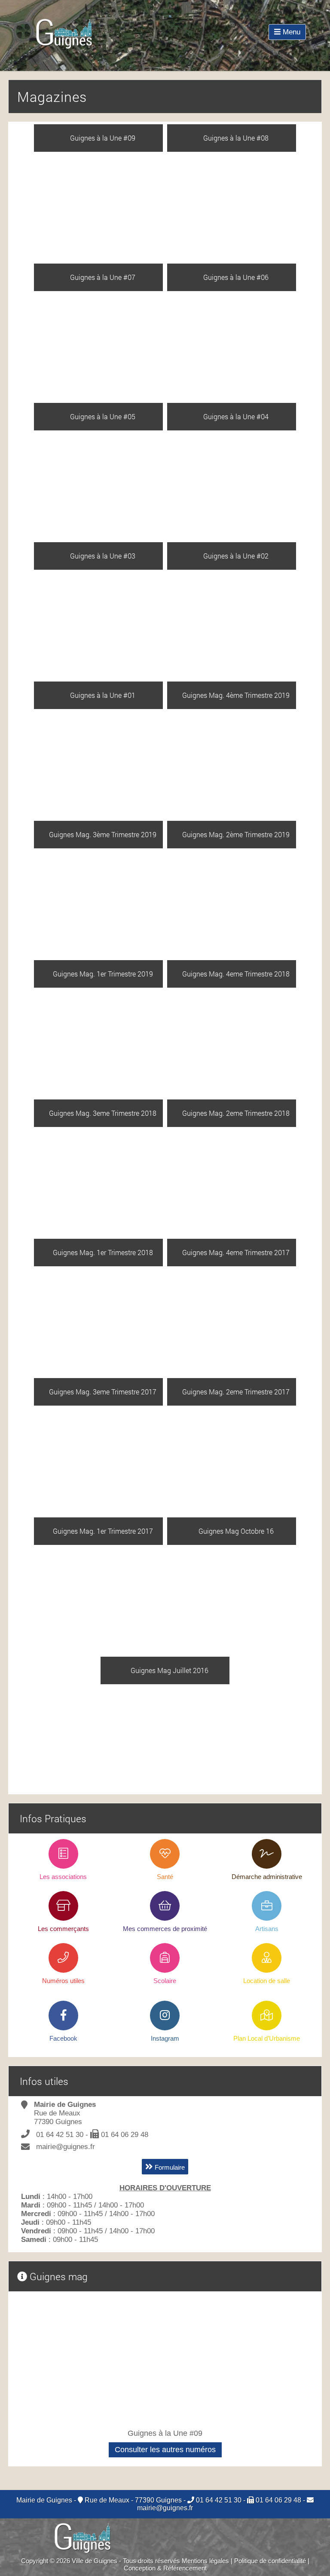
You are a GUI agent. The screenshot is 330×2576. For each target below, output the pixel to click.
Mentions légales (205, 2561)
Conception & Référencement (165, 2568)
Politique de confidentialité (270, 2561)
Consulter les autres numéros (165, 2450)
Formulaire (169, 2167)
